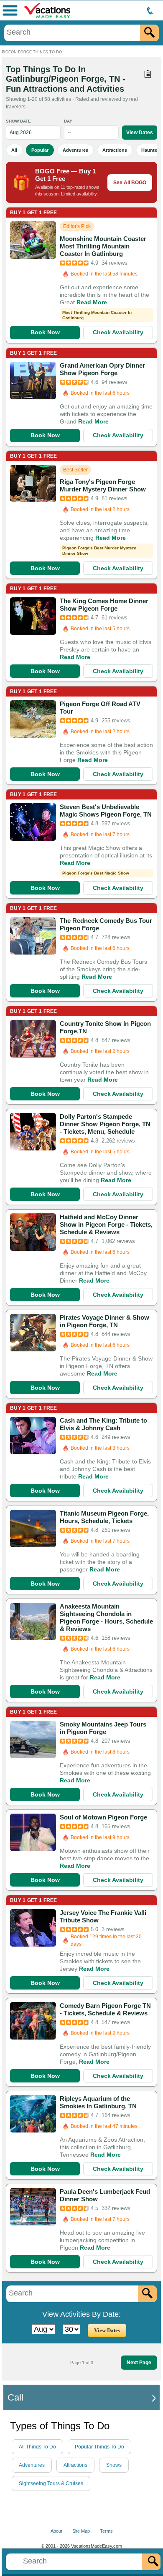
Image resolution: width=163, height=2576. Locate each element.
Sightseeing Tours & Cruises (51, 2483)
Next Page (139, 2363)
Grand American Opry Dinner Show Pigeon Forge (102, 369)
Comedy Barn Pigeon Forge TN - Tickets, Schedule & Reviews (105, 2009)
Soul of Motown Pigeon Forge (103, 1817)
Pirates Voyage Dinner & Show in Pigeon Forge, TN (104, 1321)
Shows (114, 2465)
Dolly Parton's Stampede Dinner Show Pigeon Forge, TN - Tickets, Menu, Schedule (105, 1124)
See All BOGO (130, 183)
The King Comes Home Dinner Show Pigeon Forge (104, 605)
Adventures (75, 150)
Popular (40, 150)
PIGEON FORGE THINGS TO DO (32, 52)
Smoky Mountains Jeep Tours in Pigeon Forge (103, 1728)
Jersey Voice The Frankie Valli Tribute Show (103, 1916)
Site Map (81, 2531)
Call (15, 2397)
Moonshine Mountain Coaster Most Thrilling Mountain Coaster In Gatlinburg (103, 246)
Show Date (18, 121)
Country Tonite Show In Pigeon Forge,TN (105, 1027)
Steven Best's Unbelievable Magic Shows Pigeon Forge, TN (106, 811)
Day (68, 121)
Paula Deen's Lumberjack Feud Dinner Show (105, 2195)
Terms (106, 2531)
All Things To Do (37, 2447)
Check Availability (118, 332)
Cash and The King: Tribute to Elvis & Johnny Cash (103, 1424)
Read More (92, 302)
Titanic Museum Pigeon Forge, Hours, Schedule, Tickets (104, 1517)
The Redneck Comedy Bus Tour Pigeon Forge (106, 924)
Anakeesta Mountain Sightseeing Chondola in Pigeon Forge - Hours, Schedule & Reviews (106, 1618)
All (14, 150)
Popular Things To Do (99, 2447)
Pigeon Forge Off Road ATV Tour (100, 708)
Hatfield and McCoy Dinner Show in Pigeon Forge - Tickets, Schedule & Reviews (106, 1224)
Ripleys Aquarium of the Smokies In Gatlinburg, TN (98, 2102)
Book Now (45, 332)
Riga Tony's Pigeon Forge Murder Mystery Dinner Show (103, 485)
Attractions (115, 150)
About (56, 2531)
